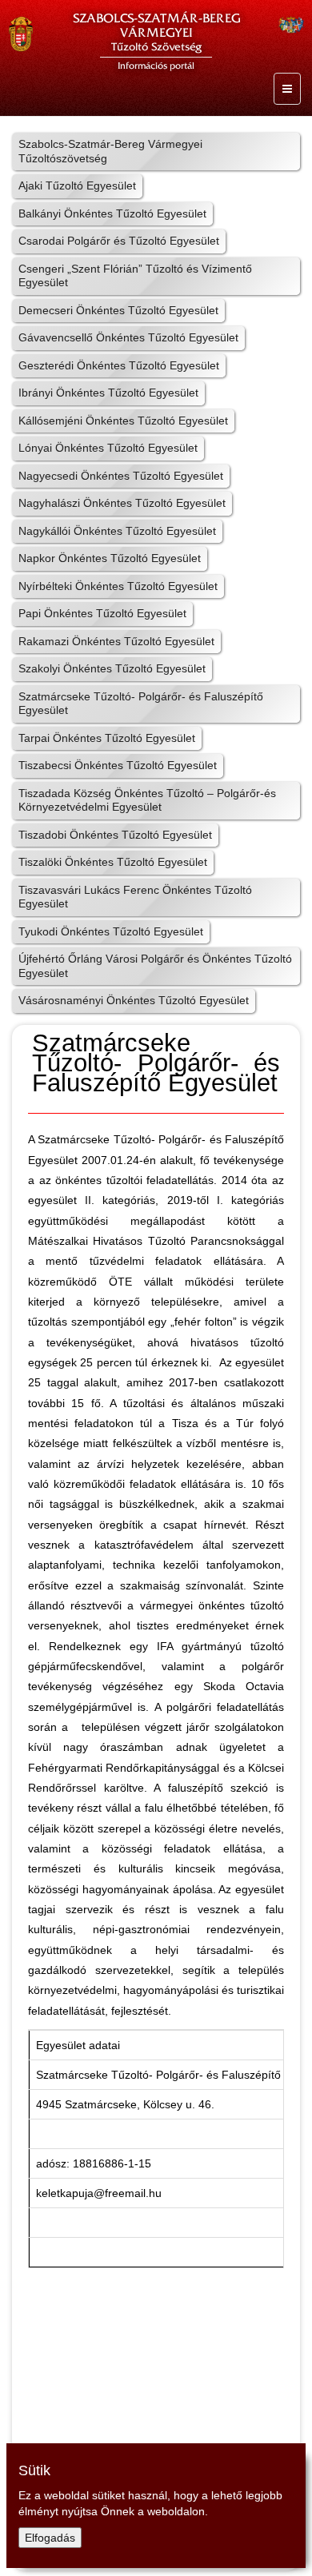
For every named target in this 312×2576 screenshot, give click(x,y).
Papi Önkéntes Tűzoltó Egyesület (102, 613)
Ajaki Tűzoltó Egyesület (77, 185)
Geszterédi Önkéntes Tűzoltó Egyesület (119, 365)
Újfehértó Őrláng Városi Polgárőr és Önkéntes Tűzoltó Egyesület (155, 966)
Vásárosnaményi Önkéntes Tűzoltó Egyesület (134, 1000)
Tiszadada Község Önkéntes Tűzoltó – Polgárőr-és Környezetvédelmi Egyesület (147, 800)
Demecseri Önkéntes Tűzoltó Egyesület (118, 310)
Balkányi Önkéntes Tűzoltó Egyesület (112, 213)
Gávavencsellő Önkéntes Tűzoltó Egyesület (128, 337)
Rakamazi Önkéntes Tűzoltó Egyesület (116, 641)
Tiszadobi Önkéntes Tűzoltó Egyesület (115, 835)
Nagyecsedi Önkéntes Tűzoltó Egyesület (121, 476)
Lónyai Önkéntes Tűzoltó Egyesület (108, 448)
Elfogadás (50, 2538)
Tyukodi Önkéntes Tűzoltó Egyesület (111, 931)
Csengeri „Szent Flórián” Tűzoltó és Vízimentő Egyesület (135, 276)
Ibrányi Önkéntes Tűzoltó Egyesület (108, 393)
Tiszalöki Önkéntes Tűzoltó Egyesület (113, 862)
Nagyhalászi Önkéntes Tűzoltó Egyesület (122, 503)
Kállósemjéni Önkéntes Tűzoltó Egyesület (123, 421)
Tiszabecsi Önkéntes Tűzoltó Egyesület (118, 765)
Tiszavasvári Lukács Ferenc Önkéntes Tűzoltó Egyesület (135, 897)
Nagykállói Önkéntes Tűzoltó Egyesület (117, 531)
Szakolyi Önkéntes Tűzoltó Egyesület (112, 668)
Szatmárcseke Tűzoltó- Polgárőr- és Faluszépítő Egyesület (141, 704)
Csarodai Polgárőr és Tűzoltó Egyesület (119, 241)
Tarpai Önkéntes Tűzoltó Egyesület (107, 738)
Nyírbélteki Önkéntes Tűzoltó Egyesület (118, 586)
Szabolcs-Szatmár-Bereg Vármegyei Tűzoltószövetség (110, 151)
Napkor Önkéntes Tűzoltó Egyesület (110, 558)
